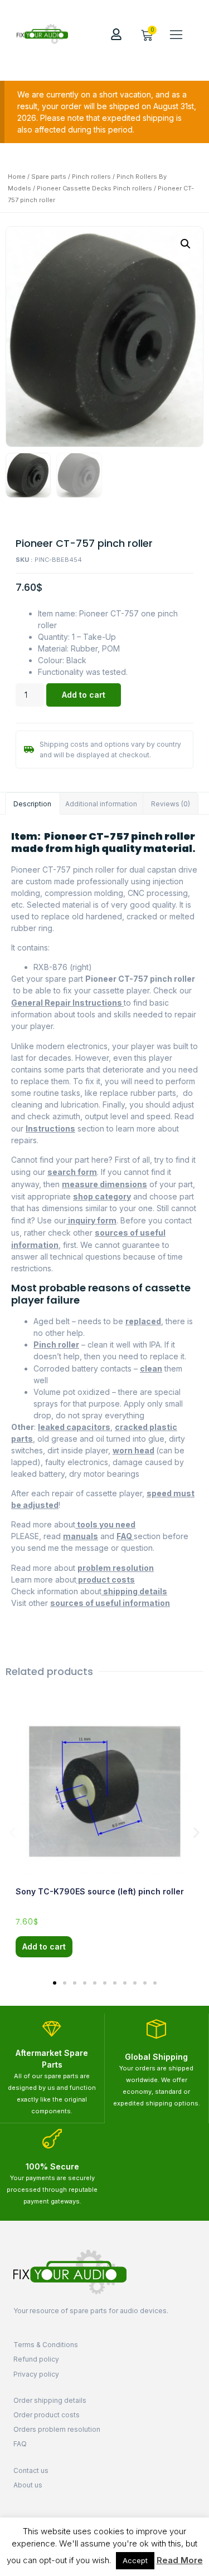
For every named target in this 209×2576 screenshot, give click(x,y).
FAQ (125, 1536)
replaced (143, 1321)
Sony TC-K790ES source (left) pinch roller (100, 1891)
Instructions (50, 1128)
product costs (106, 1580)
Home (17, 177)
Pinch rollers (91, 177)
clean (151, 1368)
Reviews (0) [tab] (171, 804)
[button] (176, 34)
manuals (81, 1536)
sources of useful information (110, 1603)
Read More (180, 2560)
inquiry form (91, 1220)
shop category (102, 1196)
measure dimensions (104, 1184)
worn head (133, 1450)
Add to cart (84, 695)
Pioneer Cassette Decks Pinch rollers (94, 188)
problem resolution (116, 1568)
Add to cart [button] (44, 1946)
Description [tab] (32, 804)
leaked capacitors (74, 1427)
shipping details (134, 1591)
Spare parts (49, 177)
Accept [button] (135, 2560)
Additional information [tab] (101, 804)
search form (72, 1172)
